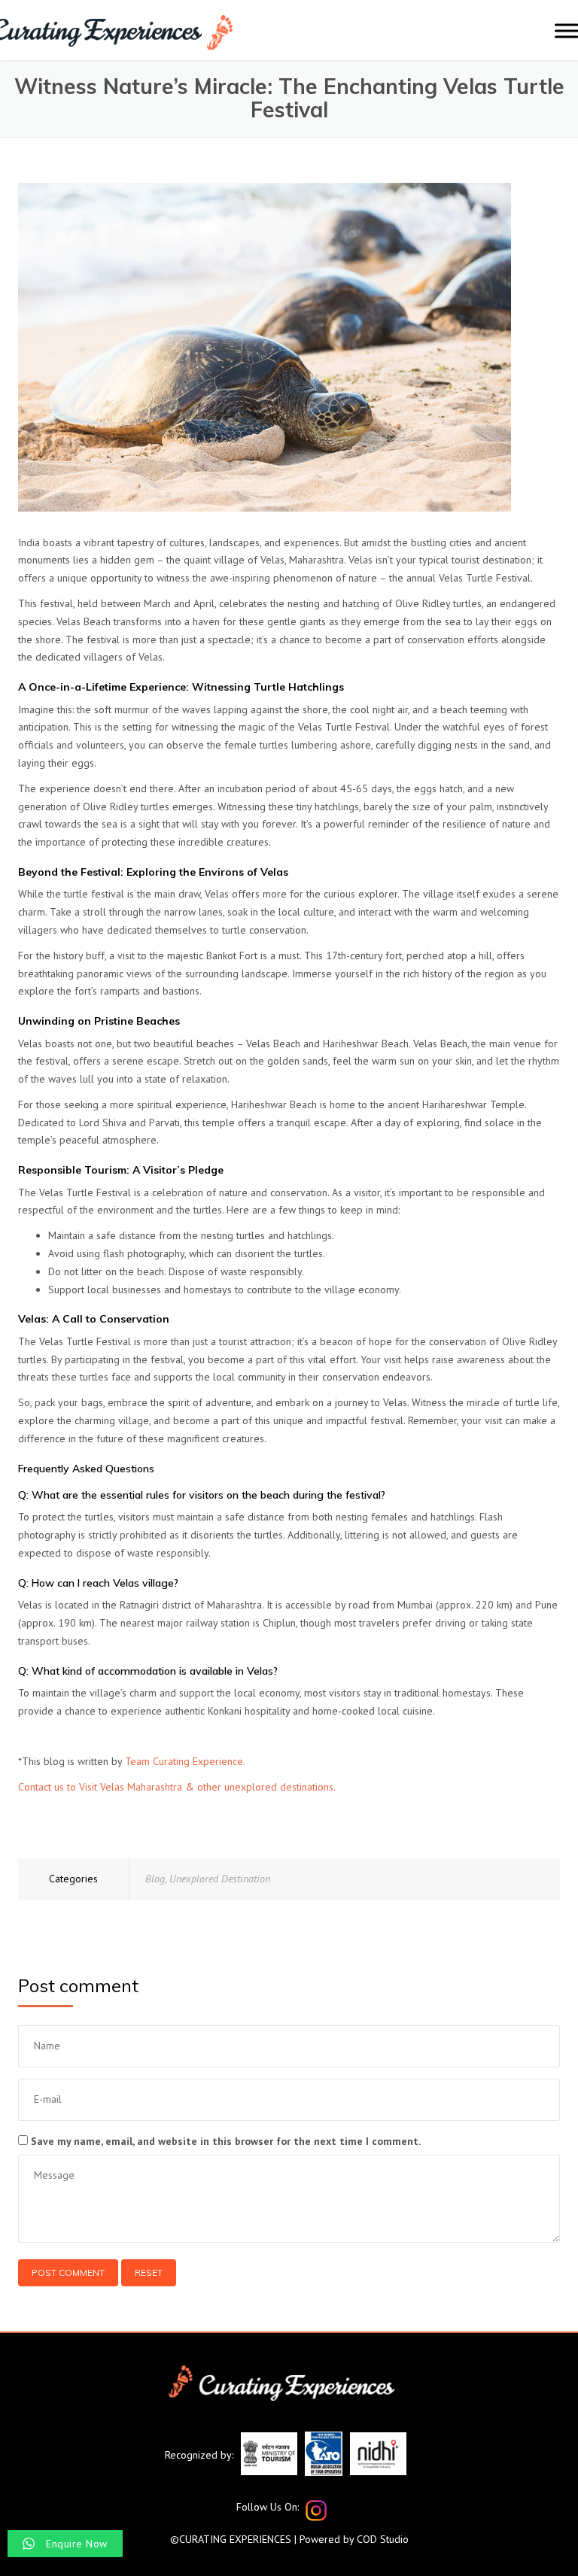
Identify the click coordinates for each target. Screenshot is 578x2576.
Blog (155, 1879)
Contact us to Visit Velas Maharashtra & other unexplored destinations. (177, 1787)
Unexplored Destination (220, 1879)
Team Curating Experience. (185, 1761)
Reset (149, 2272)
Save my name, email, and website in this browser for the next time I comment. (226, 2141)
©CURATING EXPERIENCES (231, 2539)
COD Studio (383, 2539)
